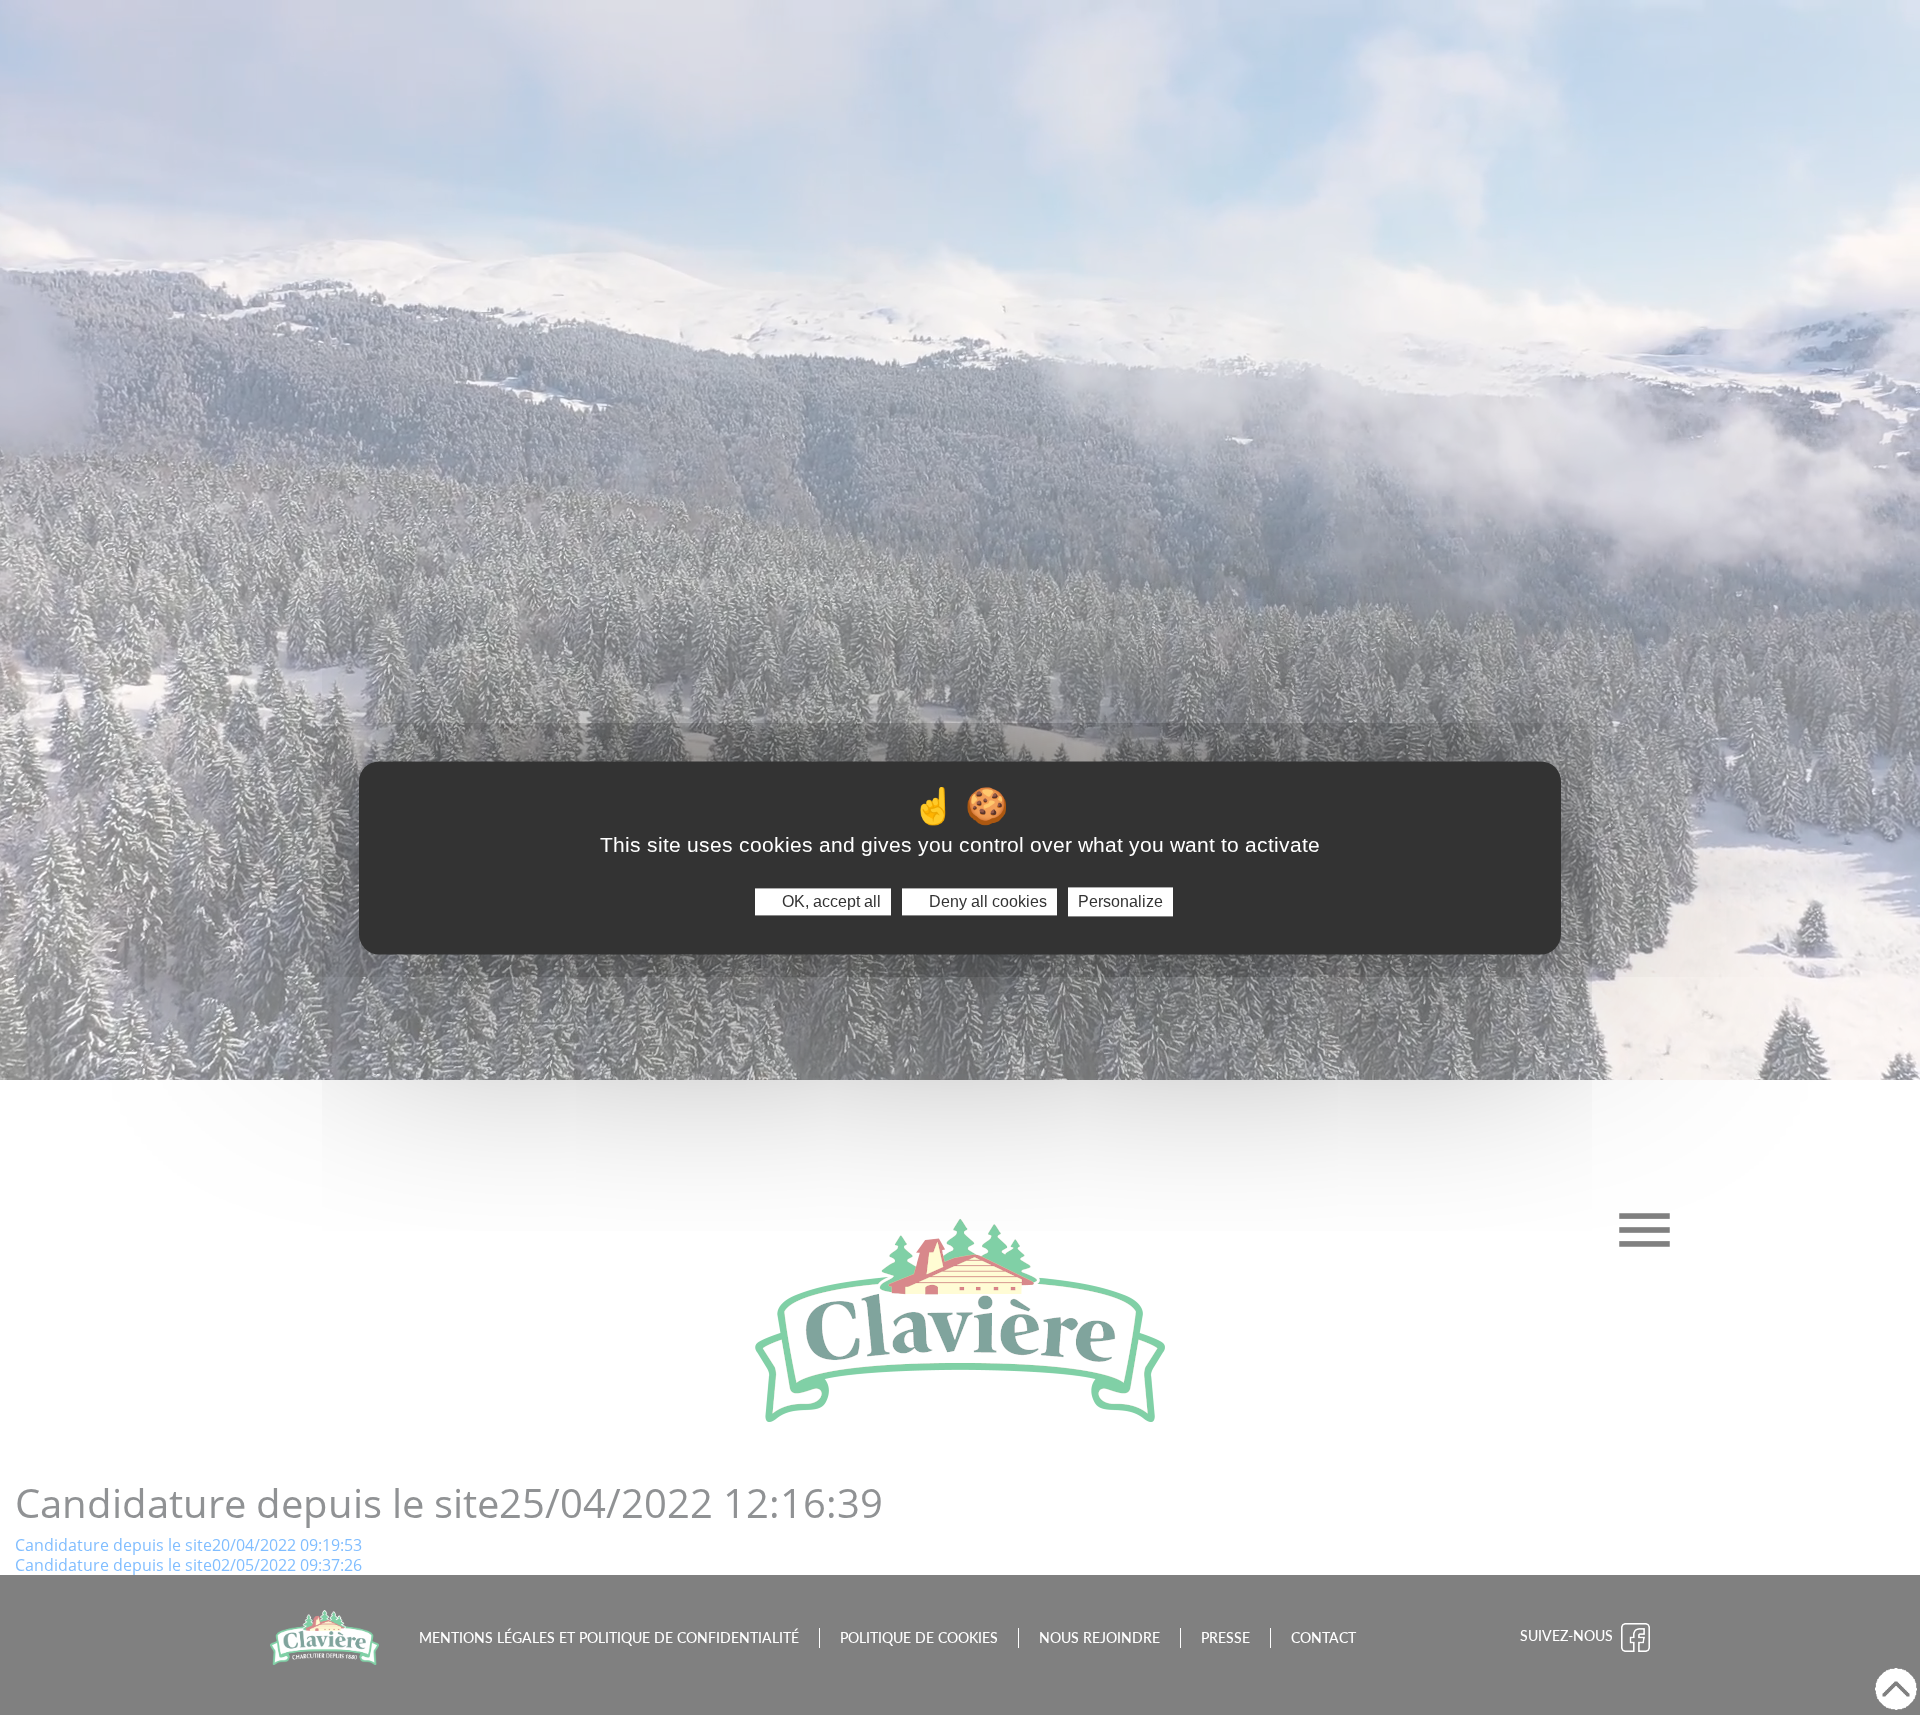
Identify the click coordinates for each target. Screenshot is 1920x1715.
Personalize (1120, 901)
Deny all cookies (986, 901)
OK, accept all (829, 901)
